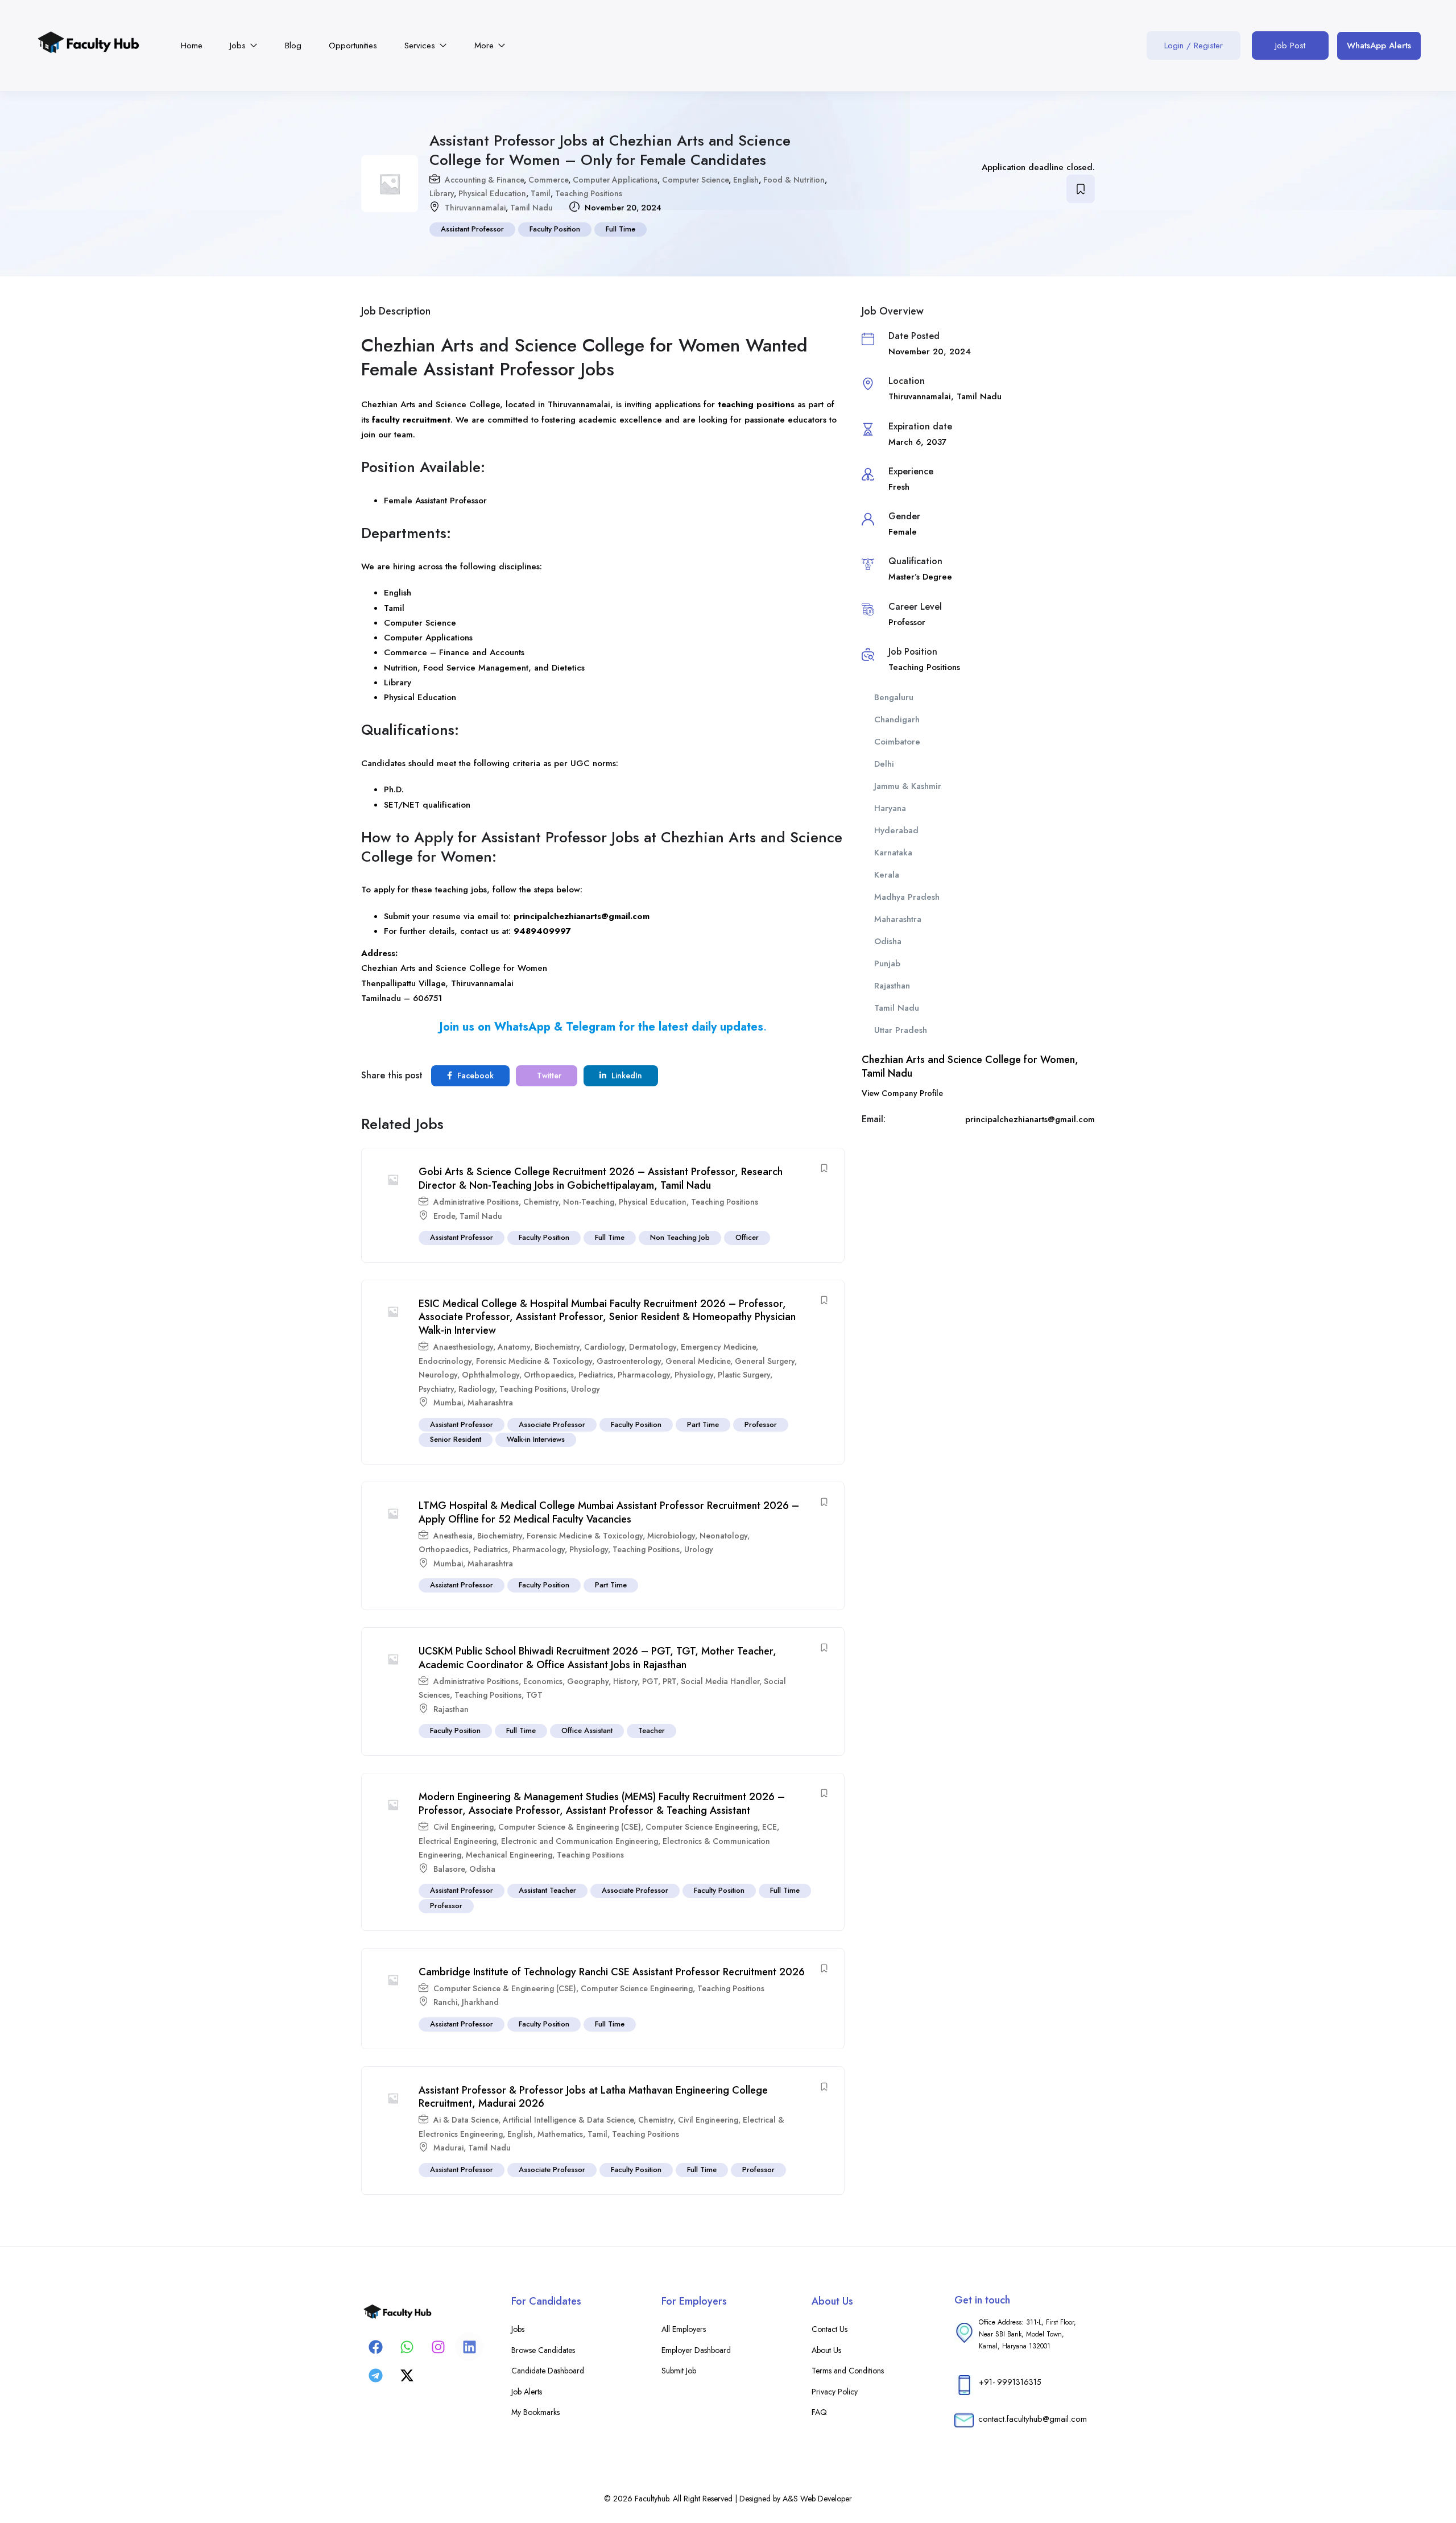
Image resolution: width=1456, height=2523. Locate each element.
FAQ (819, 2412)
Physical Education (492, 193)
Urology (586, 1389)
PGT (650, 1681)
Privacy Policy (835, 2392)
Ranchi (445, 2002)
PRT (669, 1681)
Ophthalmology (491, 1375)
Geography (588, 1681)
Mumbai (448, 1403)
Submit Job (679, 2371)
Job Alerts (527, 2392)
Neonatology (723, 1536)
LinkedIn (626, 1076)
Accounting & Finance (484, 180)
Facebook (474, 1076)
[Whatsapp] (407, 2347)
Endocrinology (445, 1361)
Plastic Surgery (744, 1375)
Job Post (1290, 46)
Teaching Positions (589, 193)
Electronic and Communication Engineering (580, 1841)
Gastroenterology (629, 1361)
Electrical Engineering (458, 1841)
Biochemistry (557, 1347)
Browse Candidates (543, 2350)
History (625, 1681)
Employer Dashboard (696, 2350)
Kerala (887, 875)
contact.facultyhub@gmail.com (1033, 2419)
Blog (293, 46)
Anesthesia (453, 1536)
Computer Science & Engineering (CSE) (570, 1827)
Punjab (887, 963)
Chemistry (541, 1202)
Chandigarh (897, 719)
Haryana (890, 808)
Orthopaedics (549, 1375)
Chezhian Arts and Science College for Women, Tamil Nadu (970, 1066)
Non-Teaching (589, 1202)
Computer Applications (615, 180)
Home (192, 46)
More (485, 46)
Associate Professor (552, 1424)
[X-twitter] (407, 2375)
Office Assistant (587, 1730)
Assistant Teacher (547, 1890)
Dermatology (653, 1347)
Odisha (482, 1869)
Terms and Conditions (848, 2371)
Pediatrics (596, 1375)
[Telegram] (375, 2375)
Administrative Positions (476, 1202)
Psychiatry (436, 1389)
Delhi (884, 764)
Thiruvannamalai (475, 208)
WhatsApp (522, 1027)
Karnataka (893, 853)
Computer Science (695, 180)
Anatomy (514, 1347)
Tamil (541, 193)
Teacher (652, 1730)
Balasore (449, 1869)
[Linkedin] (469, 2347)
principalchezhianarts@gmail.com (582, 916)
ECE (770, 1827)
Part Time (703, 1424)
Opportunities (353, 46)
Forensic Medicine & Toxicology (534, 1361)
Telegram (591, 1027)
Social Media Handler (720, 1681)
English (746, 180)
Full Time (621, 229)
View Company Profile (902, 1093)
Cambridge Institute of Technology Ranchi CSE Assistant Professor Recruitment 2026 (612, 1972)
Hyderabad (896, 830)
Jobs (239, 46)
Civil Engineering (464, 1827)
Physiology (694, 1375)
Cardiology (604, 1347)
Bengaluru (894, 697)
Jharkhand (480, 2002)
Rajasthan (451, 1709)
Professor (761, 1424)
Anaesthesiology (463, 1347)
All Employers (684, 2329)
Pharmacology (644, 1375)
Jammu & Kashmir (908, 786)
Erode (444, 1216)
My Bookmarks (535, 2412)
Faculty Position (555, 229)
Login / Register (1194, 46)
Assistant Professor (472, 229)
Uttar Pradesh (901, 1030)
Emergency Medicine (718, 1347)
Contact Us (830, 2329)
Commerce (548, 180)
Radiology (477, 1389)
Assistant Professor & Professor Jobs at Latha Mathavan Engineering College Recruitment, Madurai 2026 (593, 2097)
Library (442, 193)
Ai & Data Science (466, 2120)
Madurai (448, 2148)
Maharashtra (490, 1403)
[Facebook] (375, 2347)
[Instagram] (438, 2347)
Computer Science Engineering (702, 1827)
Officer (747, 1237)
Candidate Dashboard (548, 2371)
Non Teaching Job (680, 1237)
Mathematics (560, 2134)
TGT (534, 1695)
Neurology (438, 1375)
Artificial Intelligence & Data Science (568, 2120)
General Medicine (698, 1361)
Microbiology (671, 1536)
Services (421, 46)
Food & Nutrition (794, 180)
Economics (543, 1681)
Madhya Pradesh (907, 897)
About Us (826, 2350)
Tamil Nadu (531, 208)
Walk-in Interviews (536, 1439)
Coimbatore (897, 742)
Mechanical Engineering (509, 1855)
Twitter (548, 1076)
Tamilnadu (382, 998)
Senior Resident (456, 1439)
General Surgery (765, 1361)
